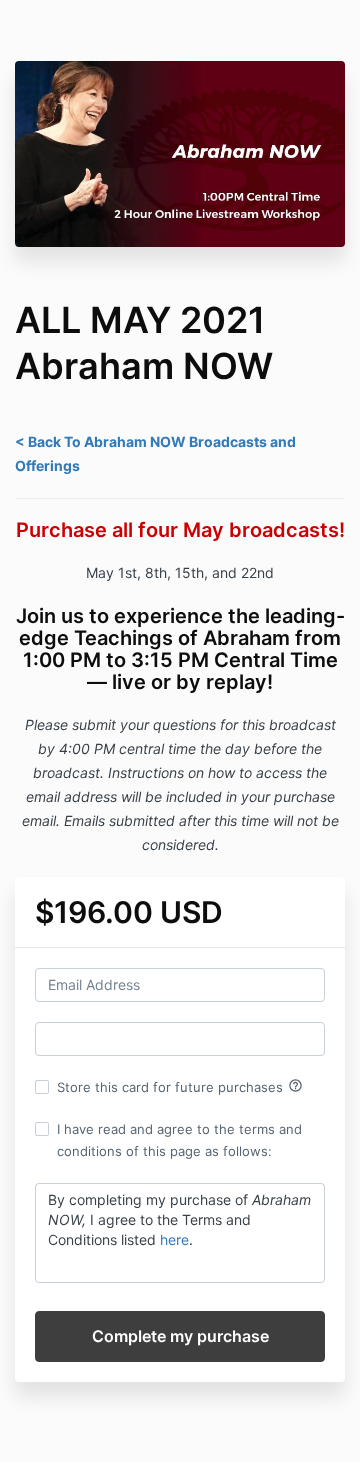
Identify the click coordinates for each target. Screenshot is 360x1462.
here (174, 1239)
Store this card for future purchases (180, 1086)
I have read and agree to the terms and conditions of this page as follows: (179, 1140)
